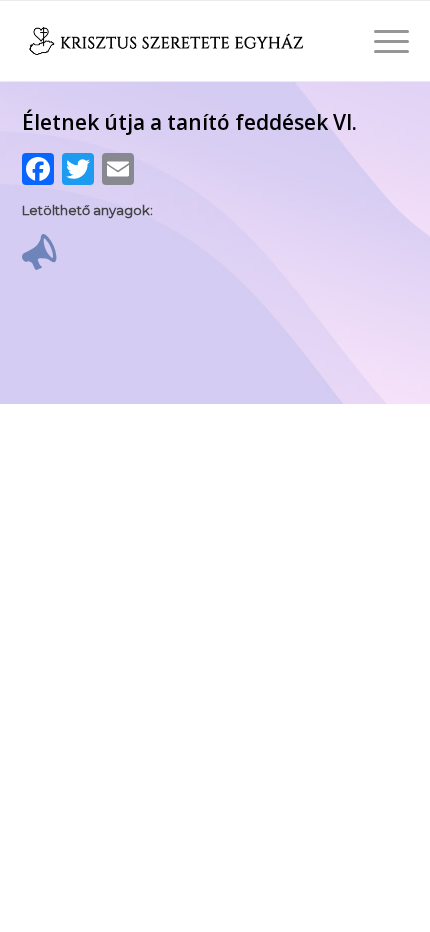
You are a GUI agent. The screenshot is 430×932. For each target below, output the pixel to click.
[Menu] (381, 41)
